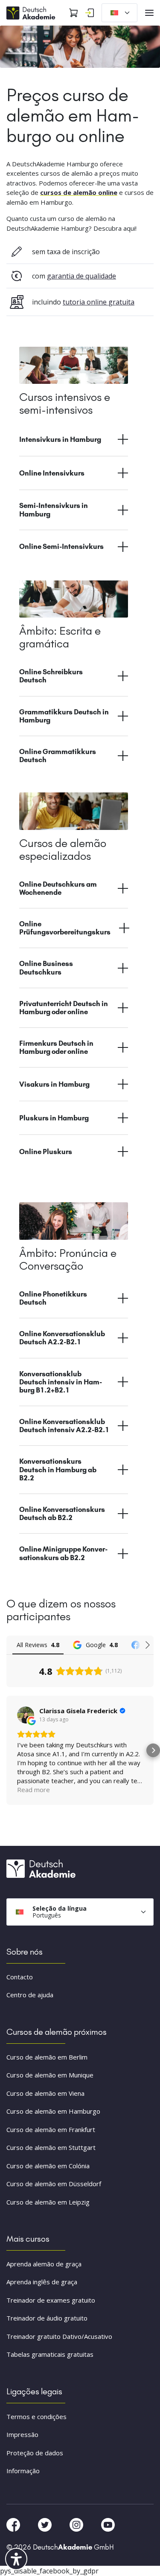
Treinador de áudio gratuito (47, 2318)
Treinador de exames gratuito (51, 2300)
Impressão (22, 2434)
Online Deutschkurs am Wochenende (58, 888)
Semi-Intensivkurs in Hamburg (54, 509)
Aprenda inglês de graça (42, 2282)
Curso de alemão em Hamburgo (53, 2111)
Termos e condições (36, 2416)
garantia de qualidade (81, 276)
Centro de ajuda (30, 1995)
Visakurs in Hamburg (54, 1084)
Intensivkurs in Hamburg (60, 439)
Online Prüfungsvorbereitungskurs (65, 928)
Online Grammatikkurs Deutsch (58, 756)
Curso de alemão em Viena (45, 2093)
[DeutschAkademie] (32, 12)
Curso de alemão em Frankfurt (51, 2129)
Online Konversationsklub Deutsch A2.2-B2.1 (62, 1338)
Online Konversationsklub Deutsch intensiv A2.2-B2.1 (64, 1426)
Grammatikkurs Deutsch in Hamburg (64, 716)
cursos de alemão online (79, 192)
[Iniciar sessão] (90, 13)
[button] (7, 1750)
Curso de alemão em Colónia (48, 2166)
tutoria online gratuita (99, 302)
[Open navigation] (149, 13)
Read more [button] (33, 1790)
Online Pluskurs (46, 1152)
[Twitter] (46, 2524)
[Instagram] (77, 2524)
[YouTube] (108, 2524)
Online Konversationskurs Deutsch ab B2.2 (62, 1513)
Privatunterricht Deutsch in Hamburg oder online (64, 1008)
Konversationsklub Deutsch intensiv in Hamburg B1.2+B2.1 (61, 1382)
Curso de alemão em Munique (50, 2075)
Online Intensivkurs (52, 473)
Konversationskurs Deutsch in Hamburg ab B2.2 (58, 1469)
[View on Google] (26, 1715)
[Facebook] (14, 2524)
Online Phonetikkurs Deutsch (53, 1298)
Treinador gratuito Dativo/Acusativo (59, 2336)
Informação (23, 2471)
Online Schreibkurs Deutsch (51, 676)
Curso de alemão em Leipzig (48, 2202)
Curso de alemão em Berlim (47, 2057)
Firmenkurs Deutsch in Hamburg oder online (56, 1047)
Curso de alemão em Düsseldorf (54, 2184)
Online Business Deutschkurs (46, 967)
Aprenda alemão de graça (44, 2264)
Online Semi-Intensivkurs (61, 546)
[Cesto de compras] (73, 13)
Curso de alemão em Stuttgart (51, 2147)
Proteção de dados (35, 2453)
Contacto (20, 1977)
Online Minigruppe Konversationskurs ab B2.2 (63, 1553)
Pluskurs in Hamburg (54, 1118)
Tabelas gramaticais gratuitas (50, 2354)
